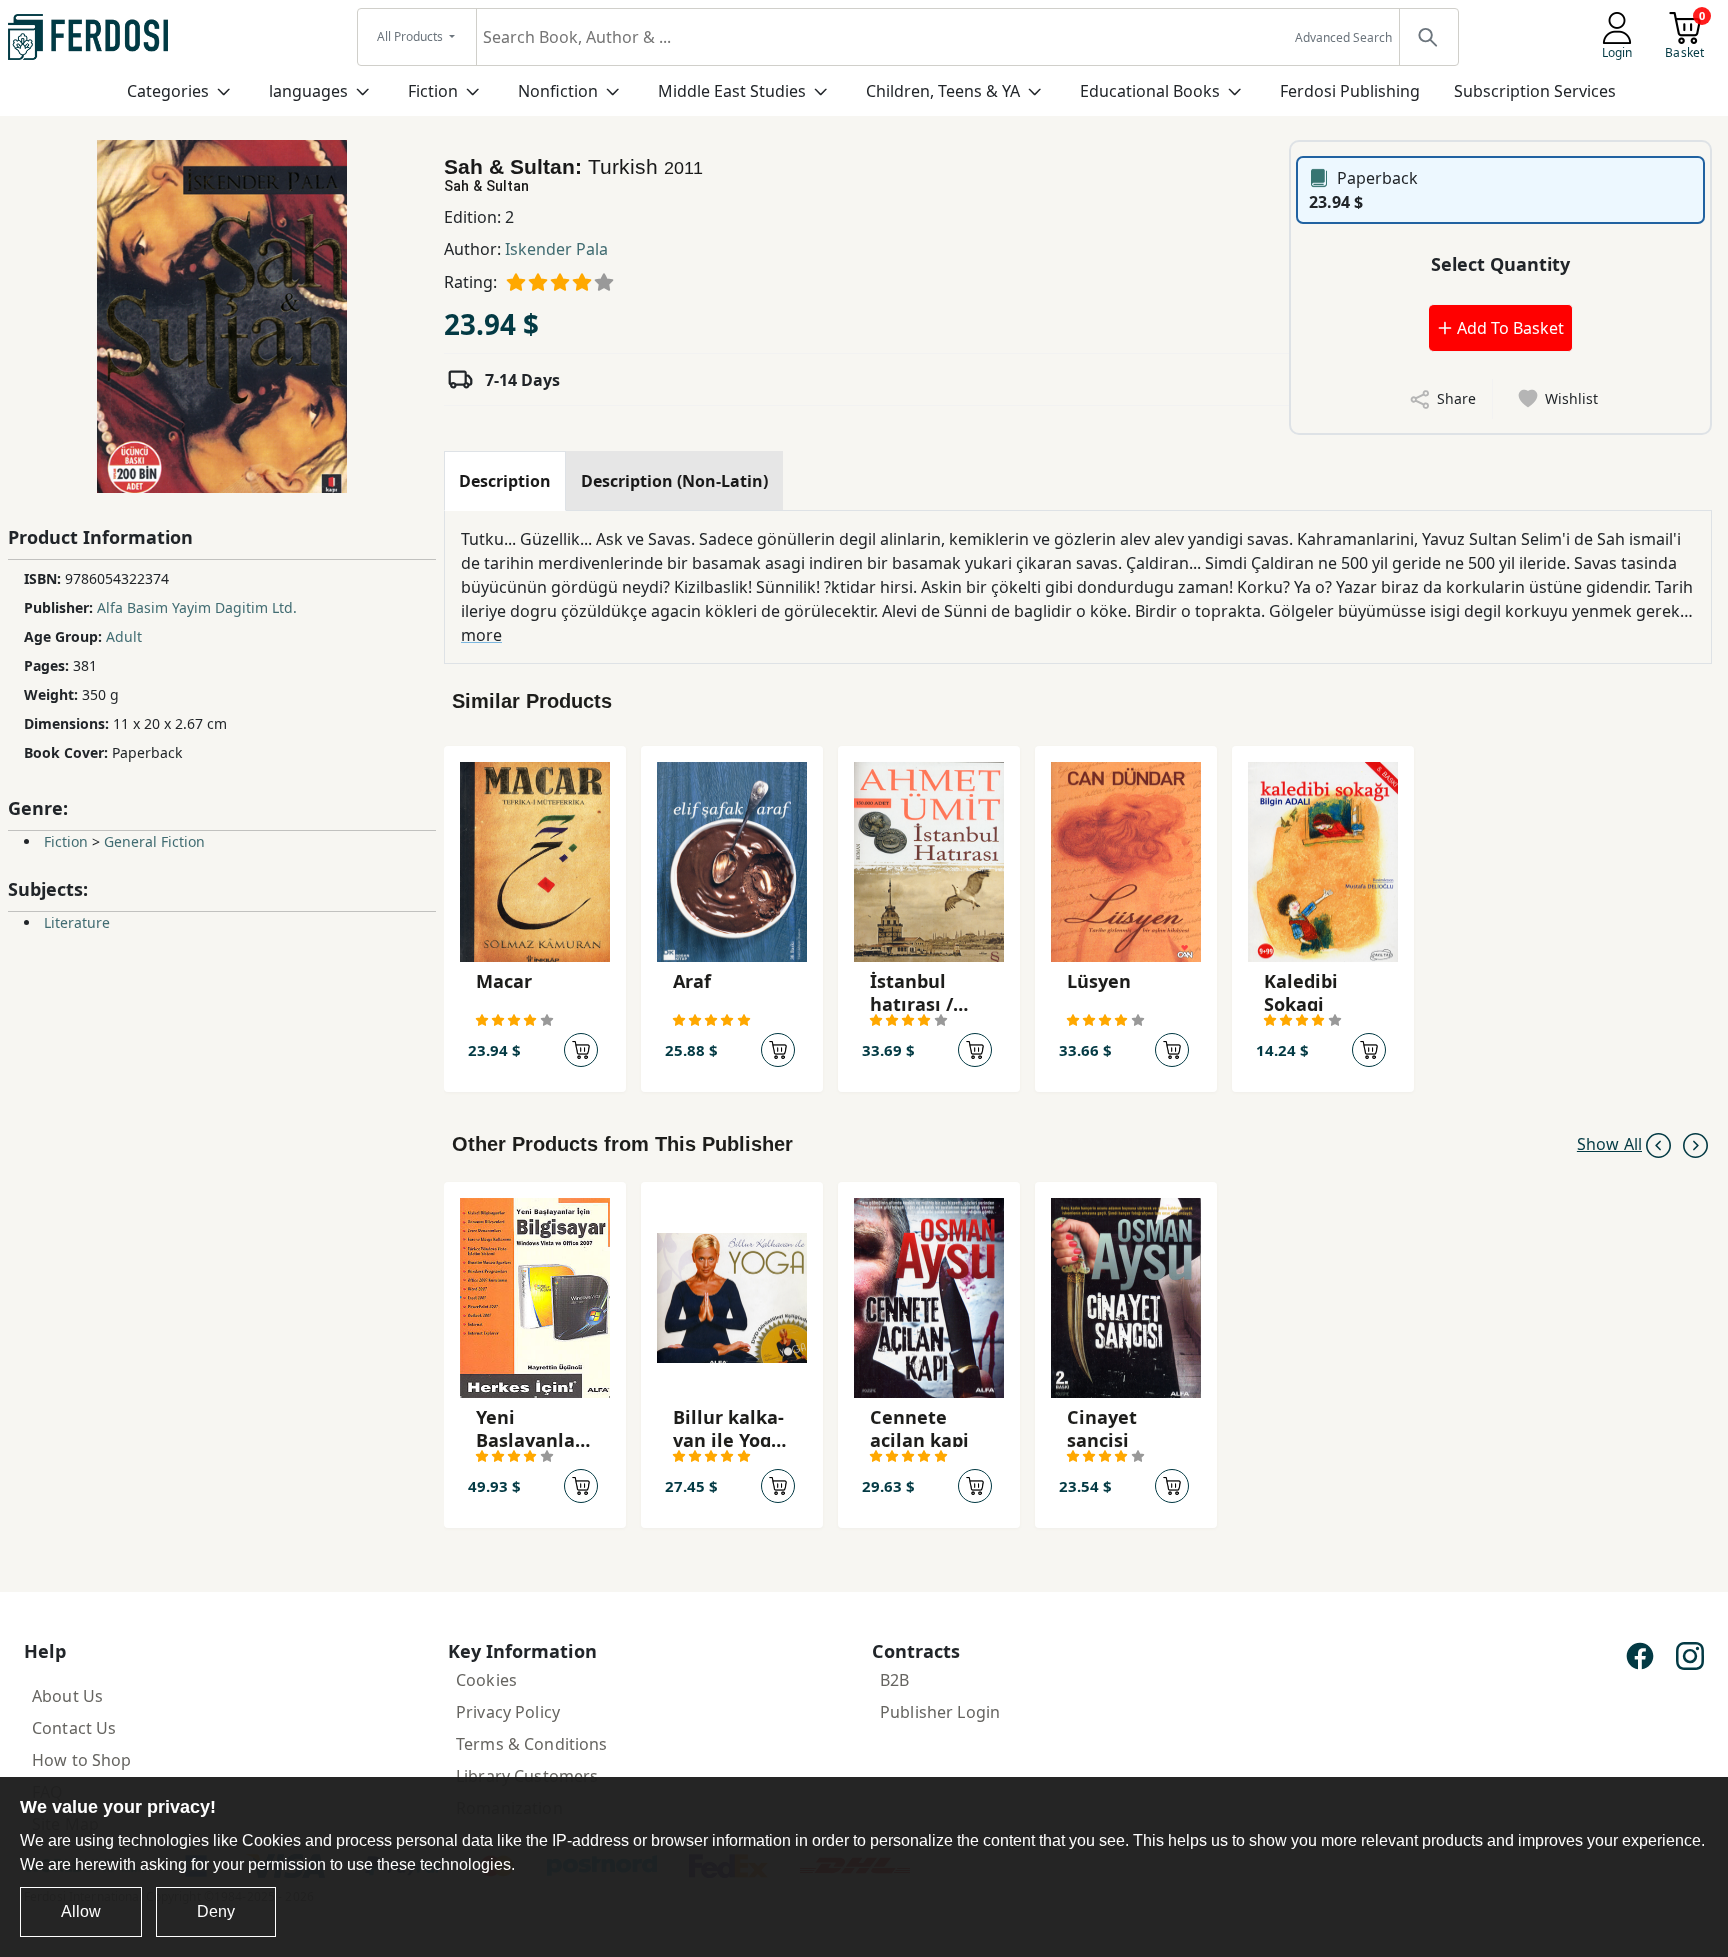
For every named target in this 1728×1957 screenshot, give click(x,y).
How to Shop (82, 1760)
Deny (216, 1911)
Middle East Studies (732, 91)
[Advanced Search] (1428, 37)
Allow (81, 1911)
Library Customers (527, 1776)
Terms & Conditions (532, 1744)
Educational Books (1150, 91)
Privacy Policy (508, 1712)
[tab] (505, 481)
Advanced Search (1343, 37)
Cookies (486, 1680)
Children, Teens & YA (943, 91)
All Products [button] (411, 36)
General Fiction (154, 841)
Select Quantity (1500, 264)
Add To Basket (1508, 328)
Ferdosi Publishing (1350, 91)
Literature (77, 922)
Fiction (433, 91)
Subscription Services (1535, 91)
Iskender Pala (556, 249)
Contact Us (74, 1728)
